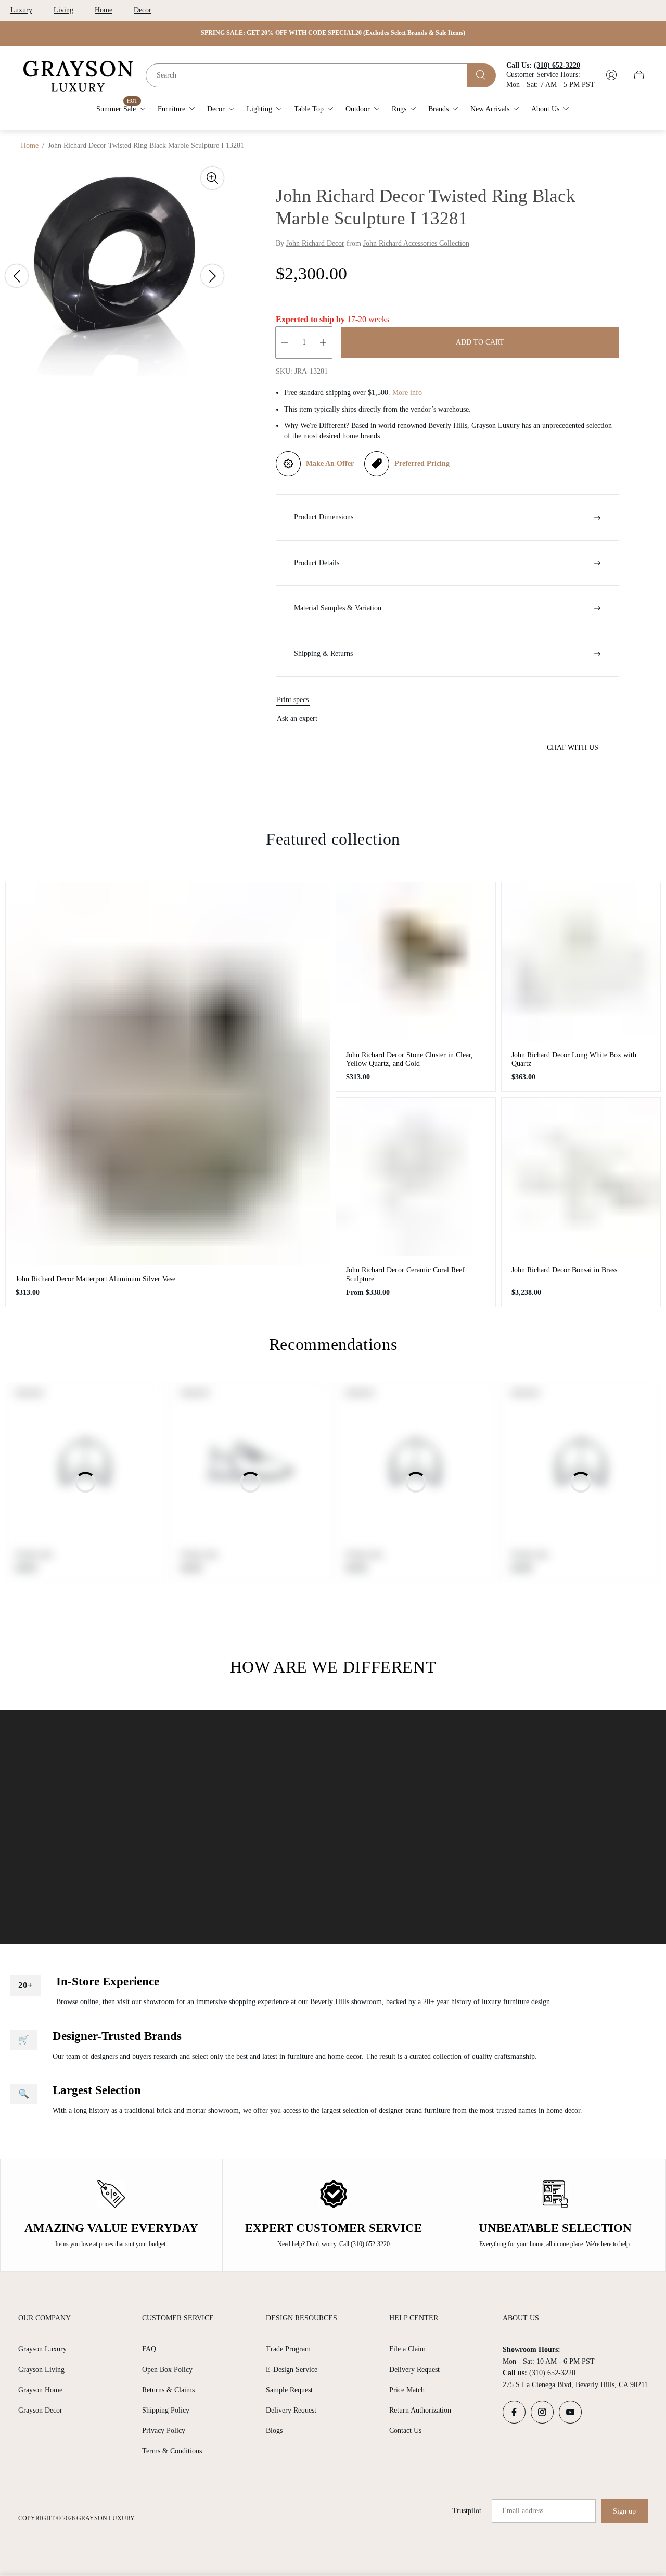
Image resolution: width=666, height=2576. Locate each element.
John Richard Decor (315, 243)
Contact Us (405, 2431)
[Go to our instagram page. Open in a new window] (542, 2412)
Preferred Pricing (422, 463)
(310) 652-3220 (552, 2373)
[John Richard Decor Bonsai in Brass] (581, 1177)
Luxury (21, 10)
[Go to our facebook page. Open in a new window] (514, 2412)
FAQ (149, 2349)
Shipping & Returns (323, 653)
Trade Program (288, 2349)
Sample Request (289, 2390)
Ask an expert (297, 718)
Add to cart (480, 342)
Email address (523, 2511)
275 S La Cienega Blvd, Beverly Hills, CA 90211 (575, 2385)
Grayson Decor (40, 2410)
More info (407, 393)
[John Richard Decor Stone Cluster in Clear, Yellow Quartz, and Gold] (416, 962)
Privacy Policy (164, 2431)
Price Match (407, 2390)
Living (63, 10)
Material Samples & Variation (338, 608)
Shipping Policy (166, 2410)
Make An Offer (330, 463)
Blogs (274, 2431)
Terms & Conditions (172, 2451)
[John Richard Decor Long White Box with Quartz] (581, 962)
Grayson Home (40, 2390)
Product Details (317, 563)
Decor (143, 10)
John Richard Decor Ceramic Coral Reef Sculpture (405, 1274)
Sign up (624, 2511)
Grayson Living (41, 2370)
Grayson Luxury (42, 2349)
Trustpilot (467, 2511)
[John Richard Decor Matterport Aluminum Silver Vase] (168, 1073)
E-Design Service (292, 2370)
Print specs (293, 700)
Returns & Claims (168, 2390)
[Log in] (611, 75)
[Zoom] (212, 178)
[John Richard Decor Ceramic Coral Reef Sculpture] (416, 1177)
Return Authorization (420, 2410)
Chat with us (573, 748)
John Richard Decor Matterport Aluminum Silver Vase (95, 1279)
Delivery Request (291, 2410)
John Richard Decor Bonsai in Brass (564, 1270)
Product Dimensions (324, 517)
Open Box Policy (167, 2370)
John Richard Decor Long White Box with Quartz (574, 1059)
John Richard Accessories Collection (416, 243)
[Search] (482, 75)
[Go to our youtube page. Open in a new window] (570, 2412)
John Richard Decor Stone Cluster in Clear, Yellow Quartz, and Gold (409, 1059)
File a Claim (407, 2349)
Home (104, 10)
